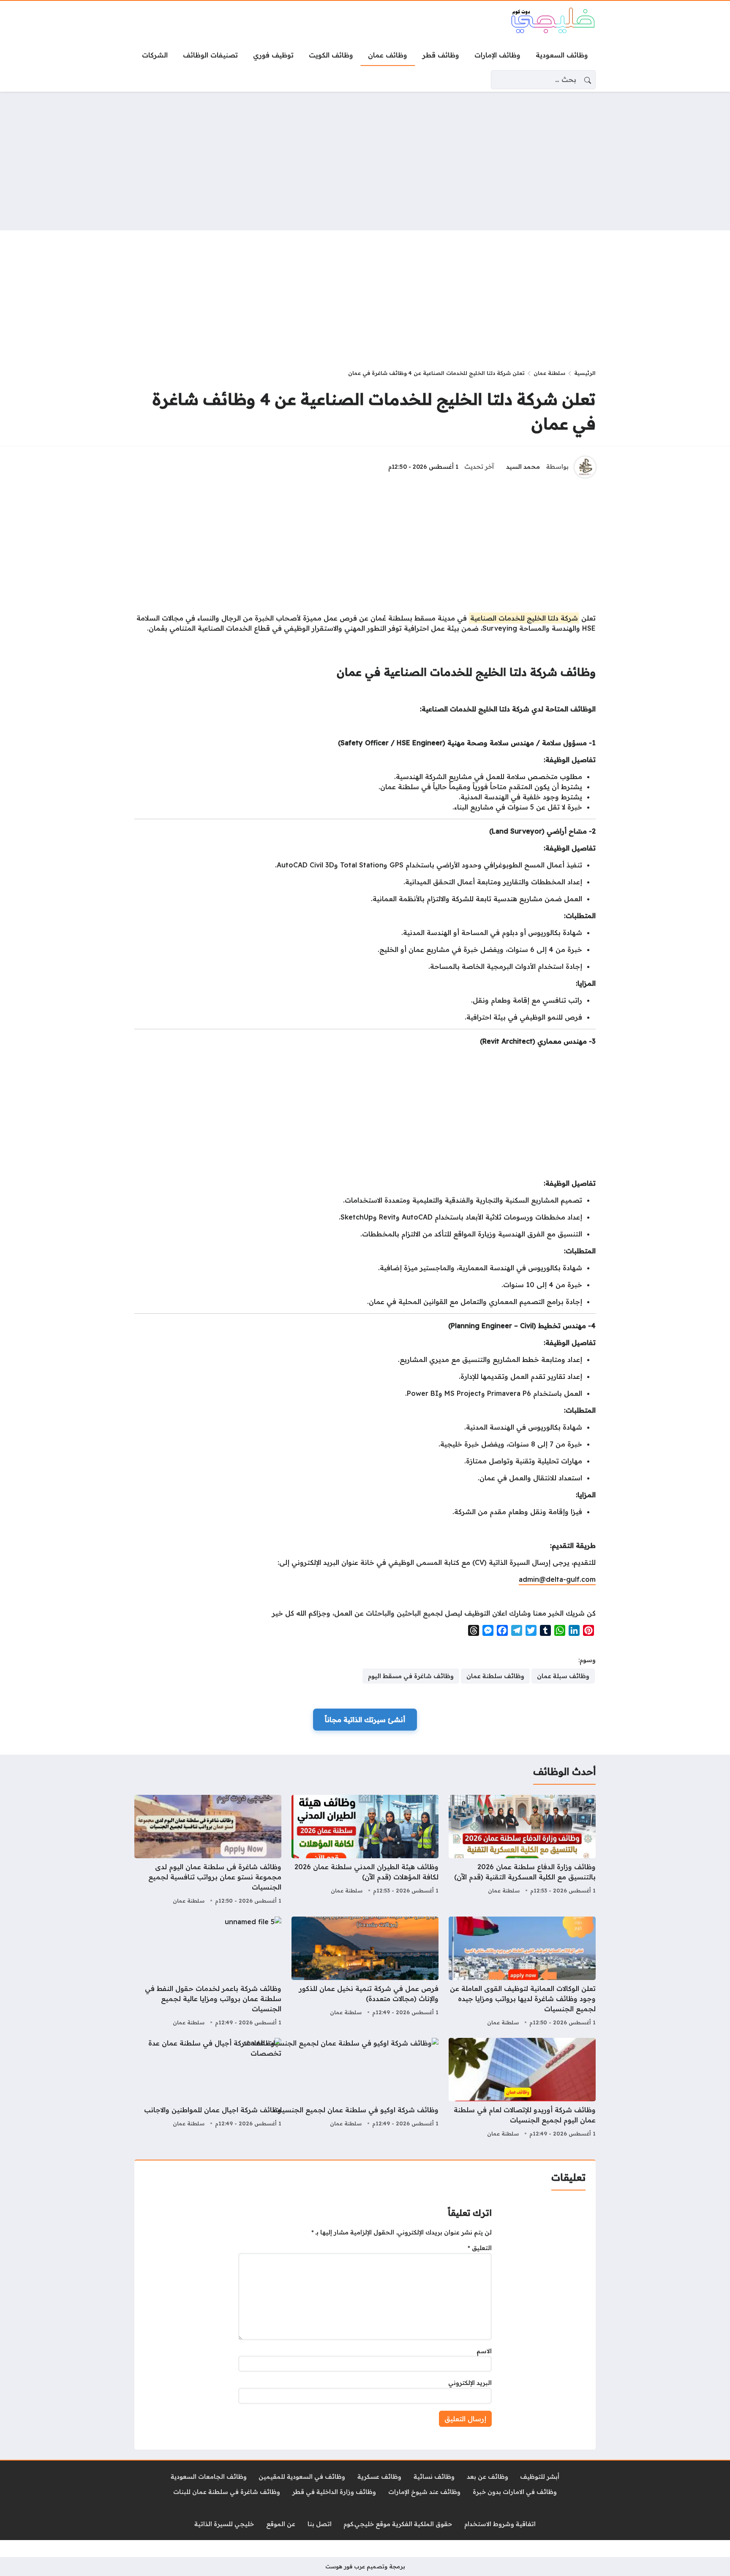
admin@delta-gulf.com (557, 1579)
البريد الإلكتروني (470, 2383)
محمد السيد (523, 467)
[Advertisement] (365, 161)
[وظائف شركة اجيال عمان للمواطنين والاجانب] (208, 2089)
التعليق (480, 2248)
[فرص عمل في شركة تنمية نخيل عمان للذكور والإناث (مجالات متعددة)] (365, 1972)
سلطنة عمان (549, 373)
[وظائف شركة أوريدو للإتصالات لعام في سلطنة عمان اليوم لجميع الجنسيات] (522, 2089)
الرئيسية (585, 373)
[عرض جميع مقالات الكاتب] (585, 467)
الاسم (484, 2351)
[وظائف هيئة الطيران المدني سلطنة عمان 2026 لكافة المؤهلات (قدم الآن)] (365, 1851)
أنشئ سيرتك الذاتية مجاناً (365, 1720)
